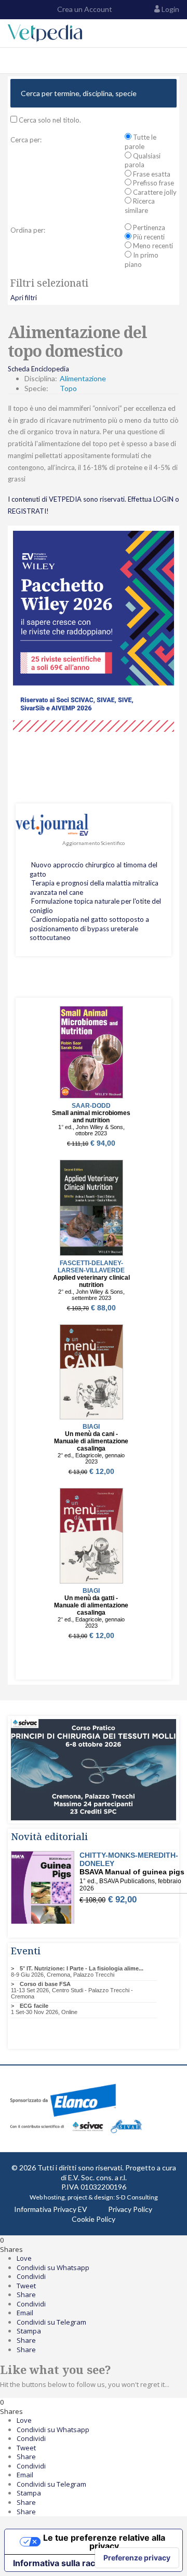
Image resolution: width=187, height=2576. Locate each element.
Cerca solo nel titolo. (49, 120)
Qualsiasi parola (143, 160)
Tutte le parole (141, 142)
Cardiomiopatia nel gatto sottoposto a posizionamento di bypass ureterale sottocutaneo (89, 928)
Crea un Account (84, 9)
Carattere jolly (154, 192)
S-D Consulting (137, 2197)
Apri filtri (24, 298)
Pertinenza (148, 227)
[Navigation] (12, 61)
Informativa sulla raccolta (64, 2563)
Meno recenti (152, 246)
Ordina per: (28, 230)
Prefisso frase (153, 183)
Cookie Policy (94, 2219)
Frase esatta (151, 174)
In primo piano (142, 260)
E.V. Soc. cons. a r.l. (97, 2177)
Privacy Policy (130, 2209)
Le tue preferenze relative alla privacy (104, 2542)
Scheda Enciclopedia (38, 369)
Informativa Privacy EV (51, 2209)
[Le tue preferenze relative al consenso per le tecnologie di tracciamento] (137, 2558)
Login (170, 9)
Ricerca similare (140, 206)
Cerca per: (26, 140)
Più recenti (148, 237)
